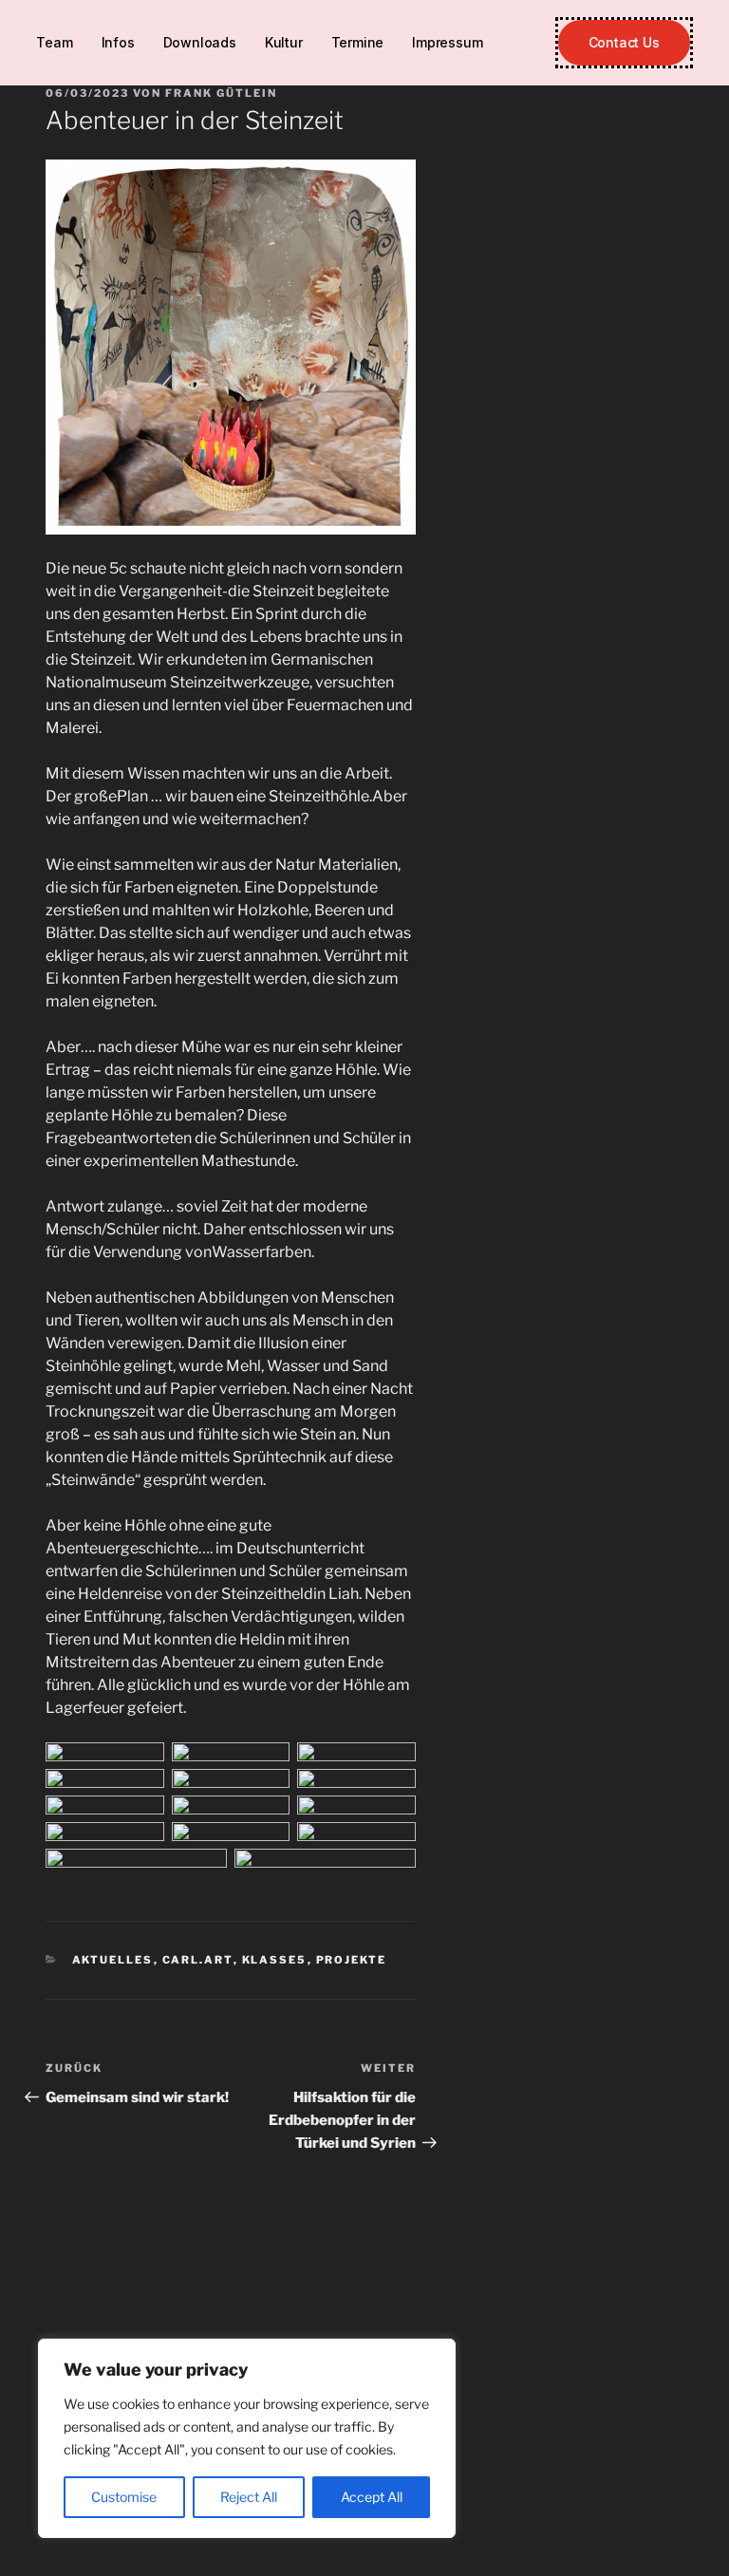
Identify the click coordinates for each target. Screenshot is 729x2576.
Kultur (284, 42)
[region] (247, 2438)
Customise (124, 2497)
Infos (118, 42)
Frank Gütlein (221, 93)
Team (54, 42)
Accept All (372, 2497)
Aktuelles (113, 1960)
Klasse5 (275, 1960)
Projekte (352, 1960)
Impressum (447, 42)
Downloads (200, 42)
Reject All (249, 2497)
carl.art (198, 1960)
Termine (358, 42)
